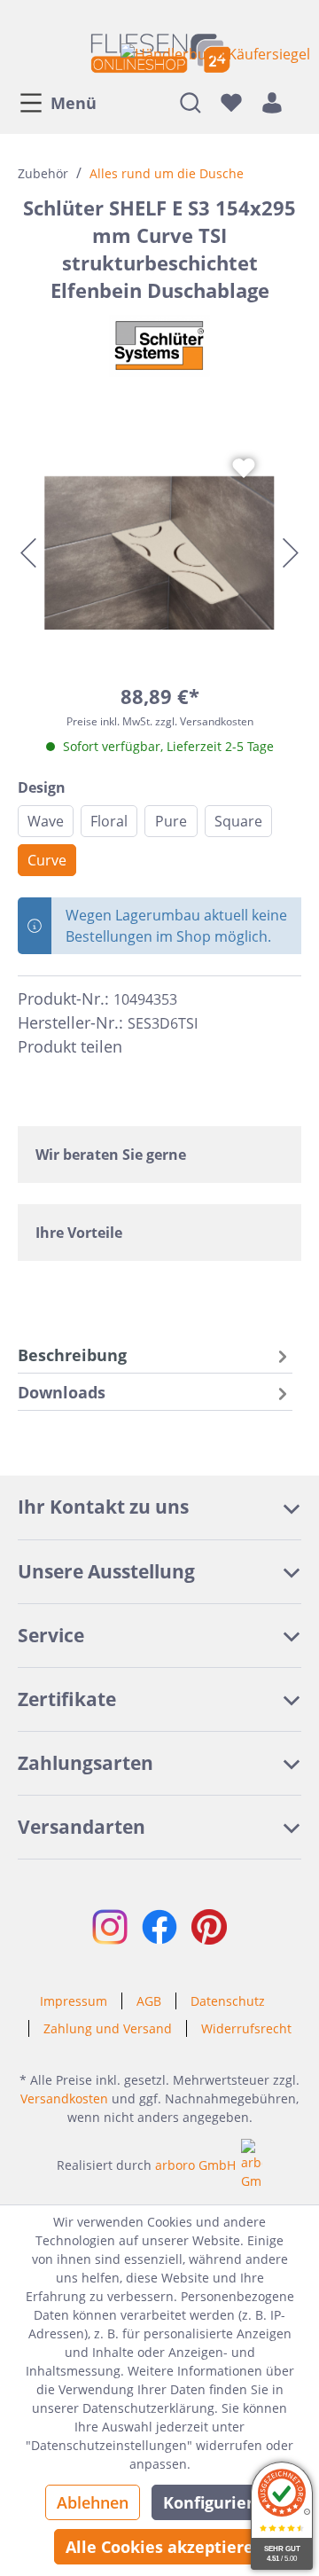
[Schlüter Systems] (159, 346)
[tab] (155, 1355)
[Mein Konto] (272, 102)
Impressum (74, 2001)
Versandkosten (64, 2098)
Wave (46, 821)
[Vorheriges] (28, 553)
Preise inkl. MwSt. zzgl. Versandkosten (160, 721)
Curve (47, 860)
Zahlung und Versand (108, 2028)
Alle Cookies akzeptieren (165, 2547)
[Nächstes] (291, 553)
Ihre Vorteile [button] (79, 1233)
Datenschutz (228, 2001)
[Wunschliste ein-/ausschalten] (244, 468)
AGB (149, 2001)
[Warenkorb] (297, 102)
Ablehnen (93, 2502)
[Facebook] (144, 1047)
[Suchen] (191, 102)
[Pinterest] (175, 1047)
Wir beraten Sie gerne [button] (111, 1155)
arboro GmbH (195, 2165)
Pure (171, 821)
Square (238, 821)
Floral (109, 821)
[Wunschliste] (231, 102)
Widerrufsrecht (246, 2028)
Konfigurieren (218, 2502)
